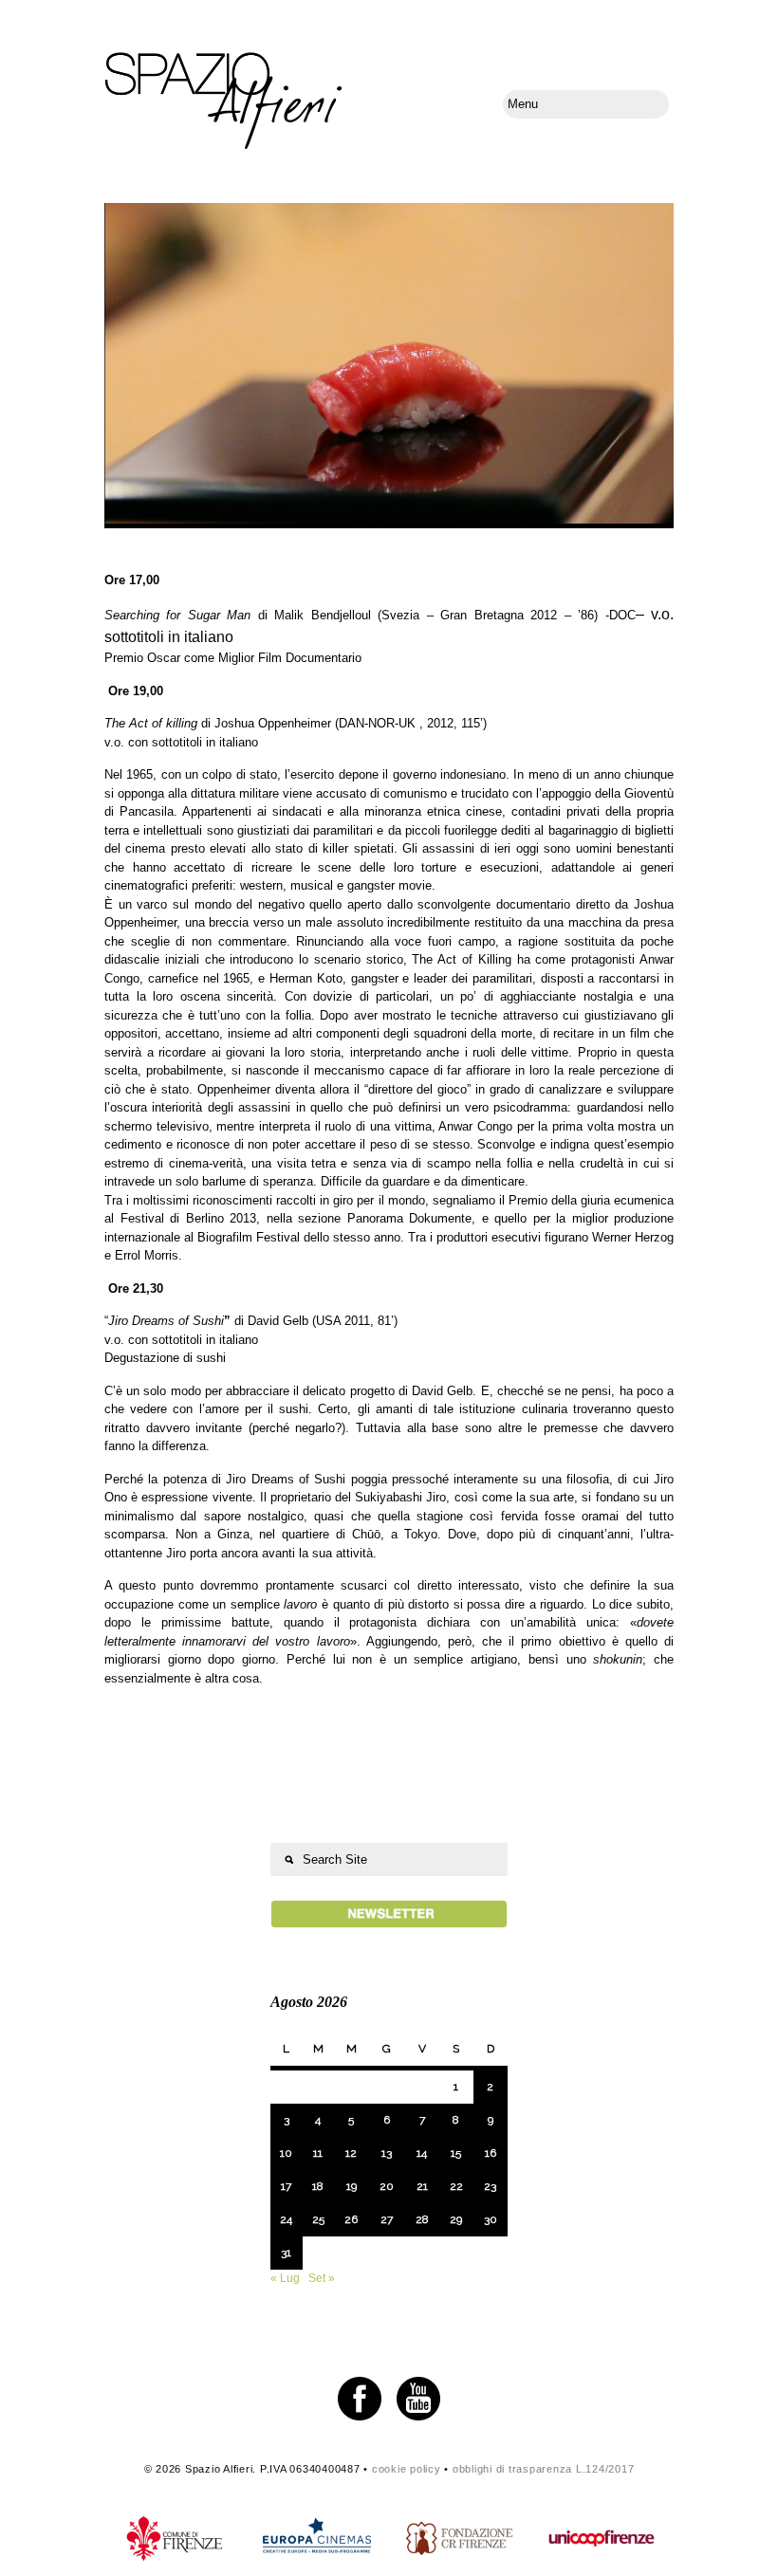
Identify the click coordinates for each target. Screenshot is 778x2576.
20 (387, 2186)
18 (318, 2186)
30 (491, 2219)
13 (387, 2153)
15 (456, 2153)
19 (352, 2186)
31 (286, 2253)
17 (286, 2186)
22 (456, 2186)
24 (286, 2219)
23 (490, 2186)
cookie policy (407, 2469)
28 (422, 2219)
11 (318, 2153)
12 (351, 2153)
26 (351, 2219)
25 (318, 2219)
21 (422, 2186)
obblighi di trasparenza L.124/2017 (544, 2469)
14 (422, 2153)
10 (286, 2153)
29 (456, 2219)
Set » (322, 2278)
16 (491, 2153)
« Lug (285, 2278)
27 (387, 2219)
